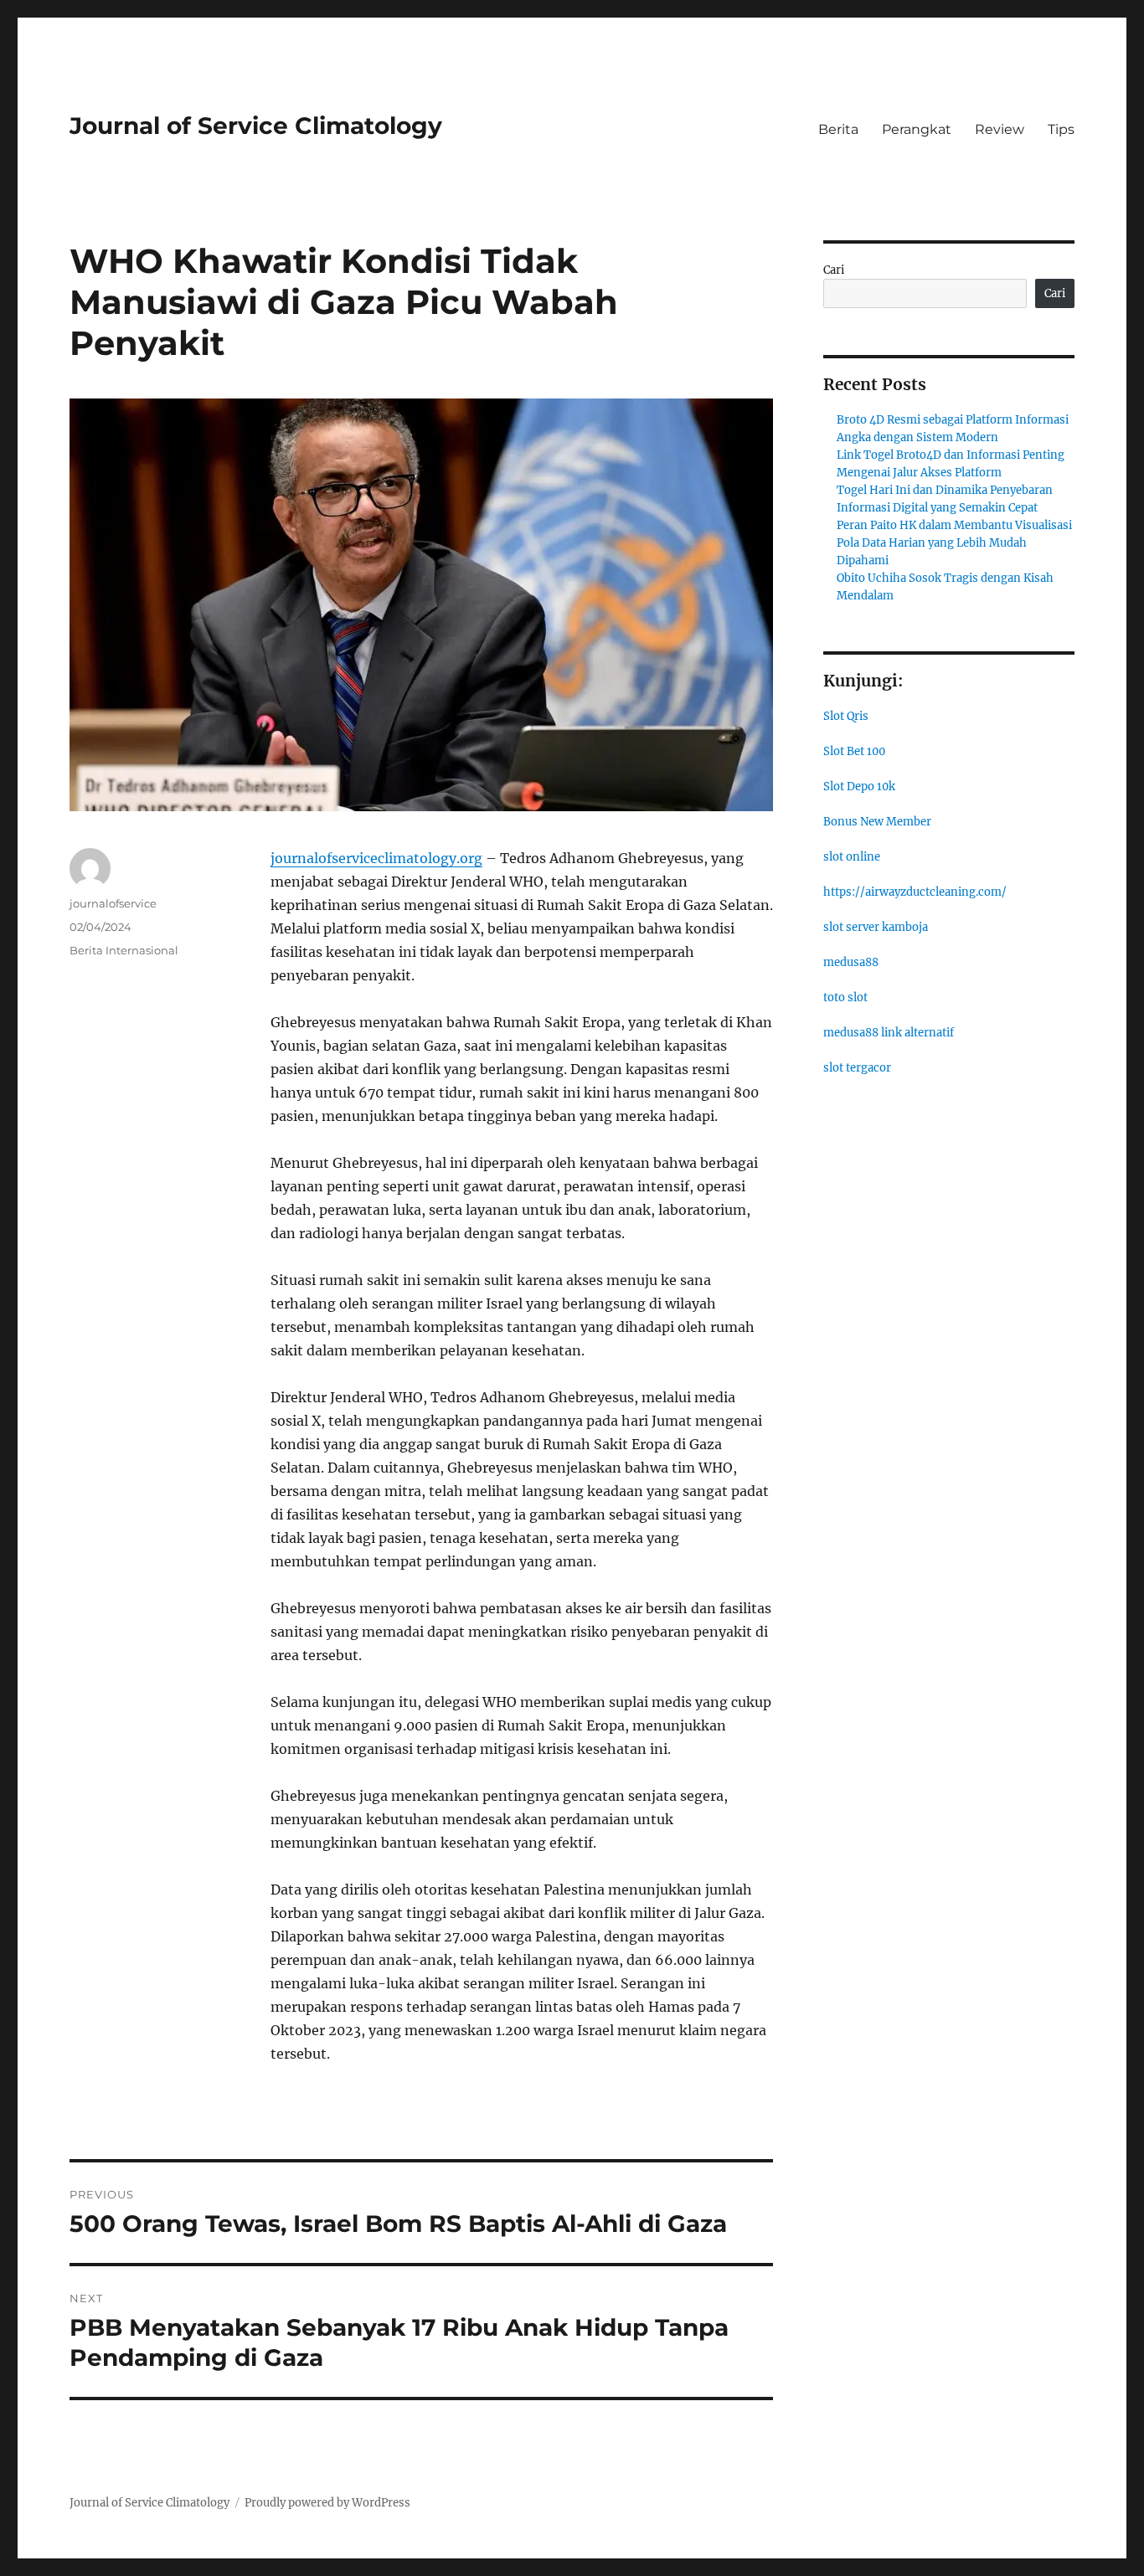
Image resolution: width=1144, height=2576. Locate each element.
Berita (838, 129)
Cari (834, 270)
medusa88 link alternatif (889, 1033)
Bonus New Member (877, 822)
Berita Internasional (124, 950)
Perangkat (917, 129)
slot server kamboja (876, 927)
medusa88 (851, 962)
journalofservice (113, 903)
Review (1000, 129)
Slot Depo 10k (859, 787)
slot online (852, 857)
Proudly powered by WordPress (327, 2503)
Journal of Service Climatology (256, 126)
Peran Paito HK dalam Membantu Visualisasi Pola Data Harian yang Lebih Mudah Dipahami (954, 543)
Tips (1061, 129)
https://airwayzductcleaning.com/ (915, 892)
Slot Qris (846, 716)
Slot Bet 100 (854, 751)
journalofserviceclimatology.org (376, 858)
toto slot (845, 997)
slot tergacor (857, 1068)
